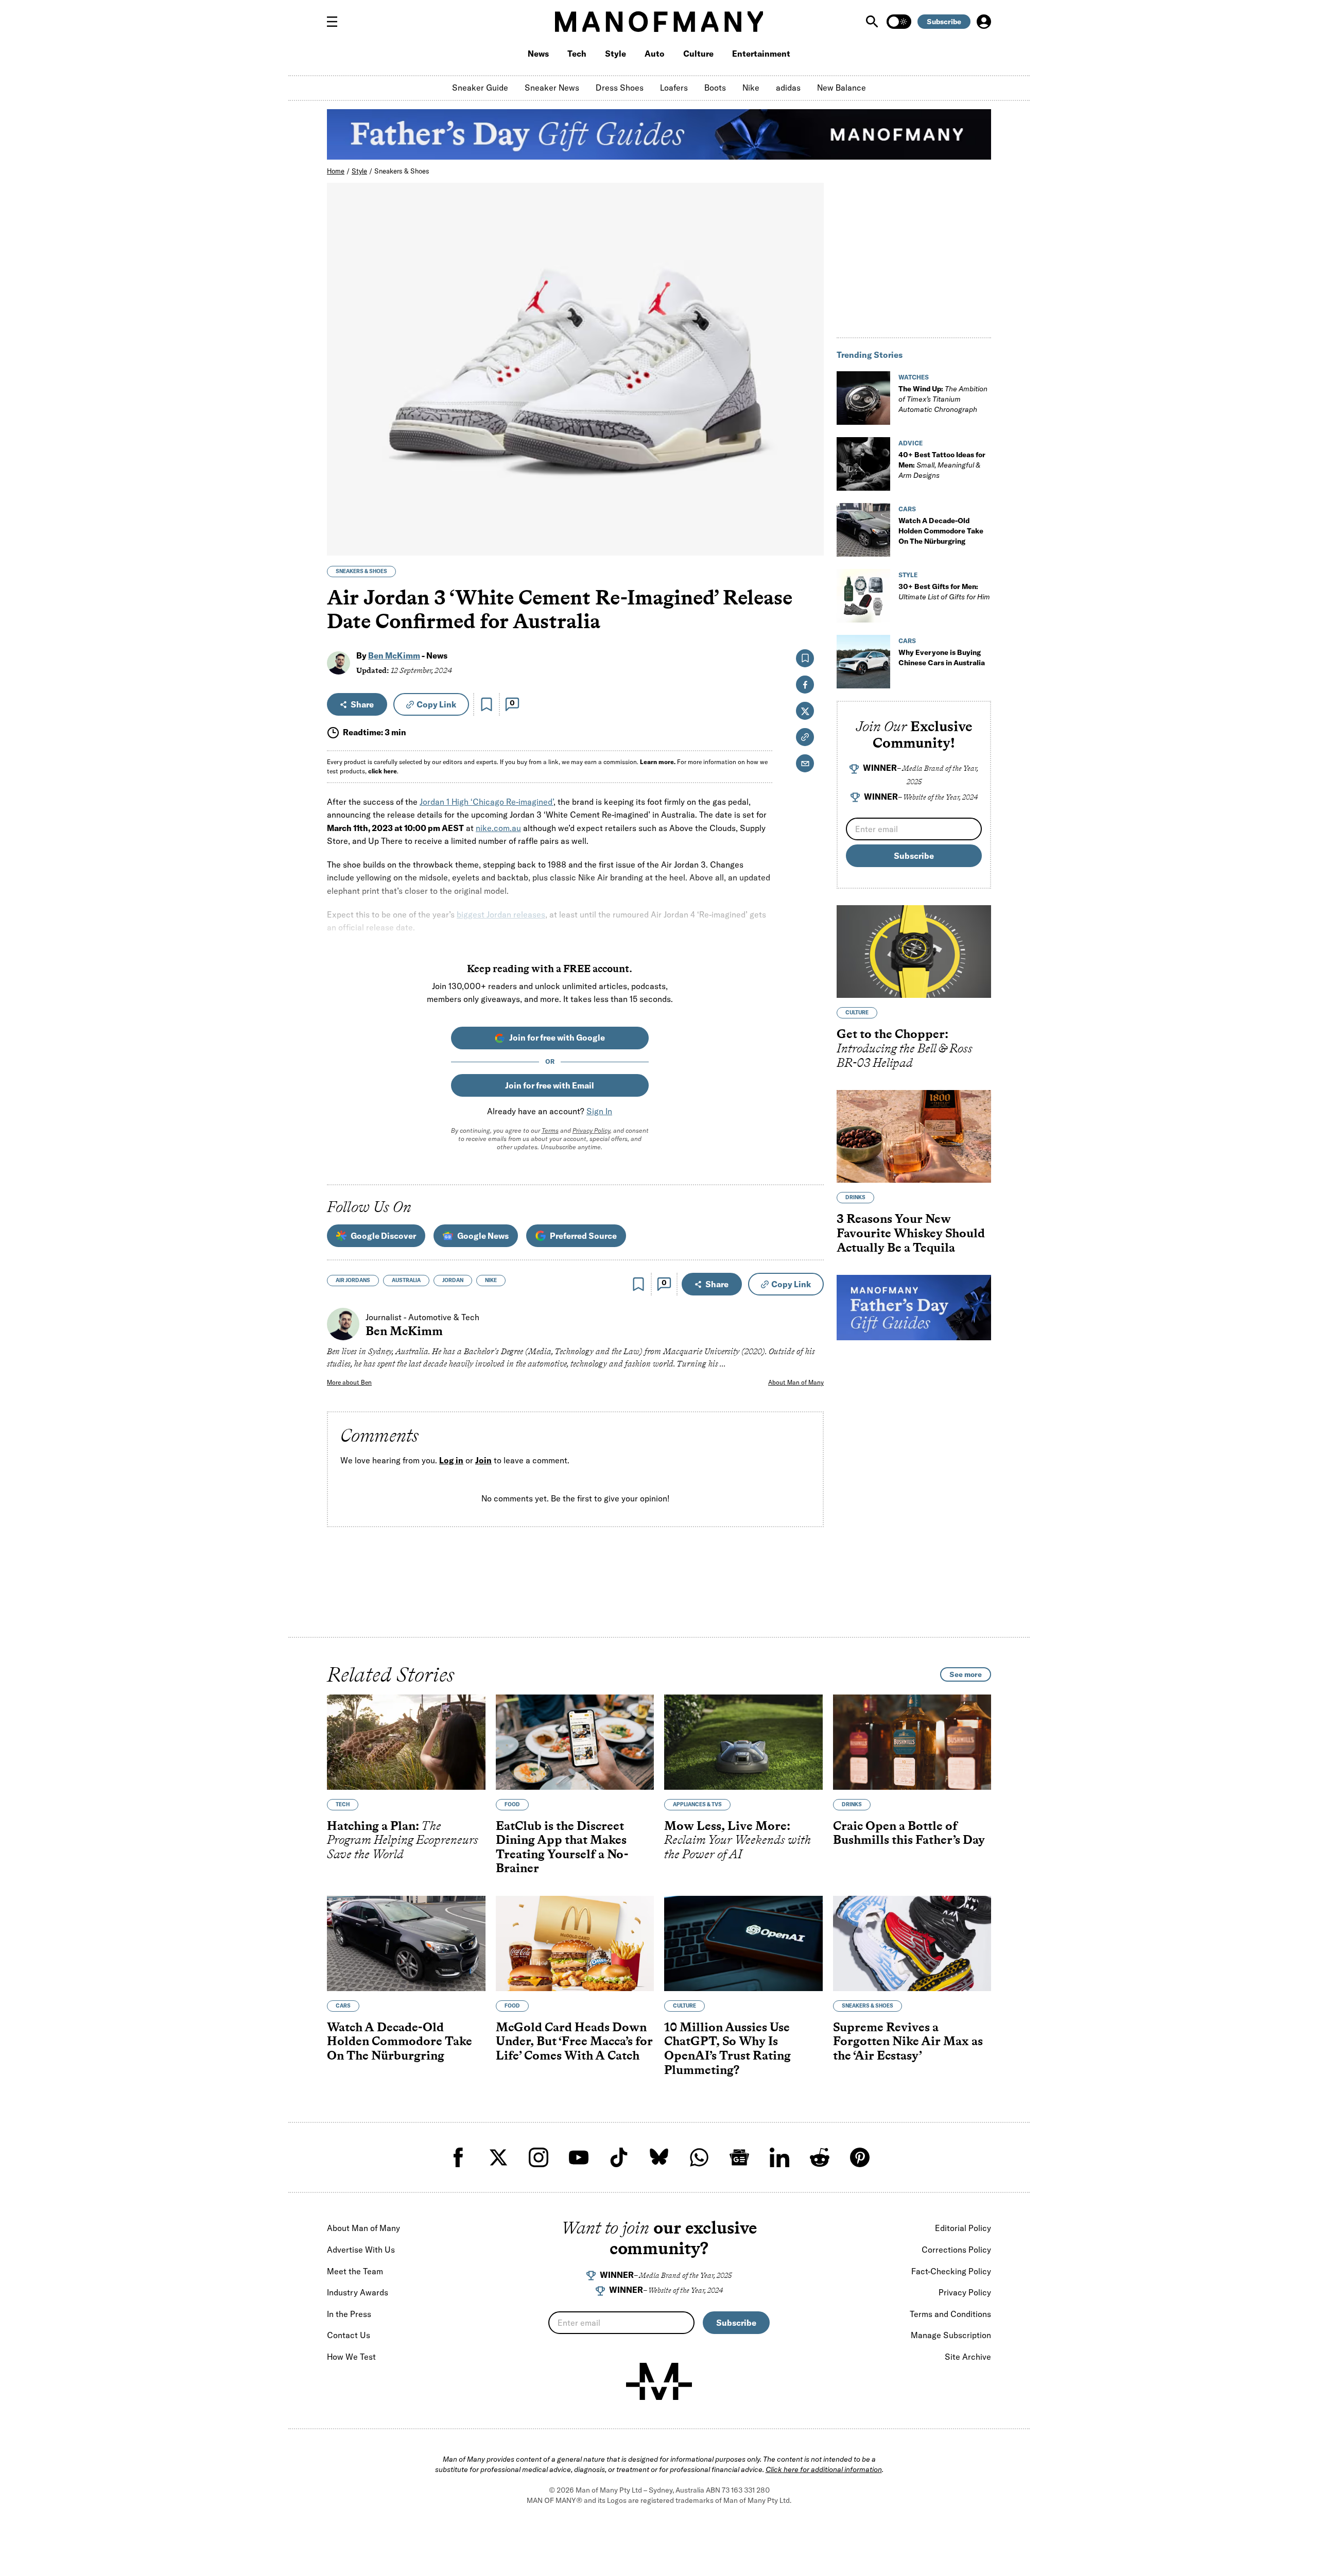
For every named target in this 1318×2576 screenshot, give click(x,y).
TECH (343, 1804)
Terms (550, 1130)
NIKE (491, 1280)
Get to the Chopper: (905, 1048)
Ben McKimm (394, 655)
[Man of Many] (659, 2381)
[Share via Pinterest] (810, 520)
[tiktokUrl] (619, 2157)
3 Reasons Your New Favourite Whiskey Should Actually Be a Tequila (911, 1233)
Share (362, 704)
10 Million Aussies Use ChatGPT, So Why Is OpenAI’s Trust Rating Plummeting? (727, 2048)
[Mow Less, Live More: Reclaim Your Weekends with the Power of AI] (743, 1742)
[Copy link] (810, 542)
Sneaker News (552, 88)
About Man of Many (796, 1382)
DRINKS (855, 1197)
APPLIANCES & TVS (697, 1804)
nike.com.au (498, 828)
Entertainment (761, 54)
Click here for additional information (824, 2469)
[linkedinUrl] (779, 2157)
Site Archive (968, 2357)
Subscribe (944, 22)
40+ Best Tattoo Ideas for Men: (942, 465)
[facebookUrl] (458, 2157)
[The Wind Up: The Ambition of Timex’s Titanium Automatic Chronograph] (863, 398)
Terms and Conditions (950, 2314)
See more (966, 1674)
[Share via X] (810, 498)
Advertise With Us (361, 2250)
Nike (751, 88)
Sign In (599, 1111)
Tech (577, 54)
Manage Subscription (951, 2335)
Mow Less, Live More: (738, 1840)
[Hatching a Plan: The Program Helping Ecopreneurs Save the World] (406, 1742)
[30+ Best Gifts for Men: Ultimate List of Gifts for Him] (863, 596)
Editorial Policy (963, 2228)
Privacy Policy (591, 1130)
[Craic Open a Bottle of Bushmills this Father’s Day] (912, 1742)
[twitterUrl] (498, 2157)
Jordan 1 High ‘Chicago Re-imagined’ (487, 802)
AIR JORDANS (353, 1280)
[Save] (487, 704)
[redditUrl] (820, 2157)
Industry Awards (358, 2292)
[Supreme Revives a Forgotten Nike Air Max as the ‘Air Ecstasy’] (912, 1943)
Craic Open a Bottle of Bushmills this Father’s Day (909, 1833)
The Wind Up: (943, 399)
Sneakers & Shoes (402, 171)
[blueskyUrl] (659, 2157)
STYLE (908, 575)
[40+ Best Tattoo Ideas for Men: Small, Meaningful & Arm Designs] (863, 464)
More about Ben (349, 1382)
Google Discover (383, 1236)
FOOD (512, 1804)
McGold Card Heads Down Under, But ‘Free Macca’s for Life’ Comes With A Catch (574, 2041)
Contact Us (349, 2335)
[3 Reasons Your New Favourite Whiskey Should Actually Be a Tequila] (914, 1136)
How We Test (351, 2357)
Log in (451, 1460)
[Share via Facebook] (810, 476)
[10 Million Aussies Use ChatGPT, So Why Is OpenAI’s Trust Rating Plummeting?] (743, 1943)
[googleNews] (739, 2157)
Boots (715, 88)
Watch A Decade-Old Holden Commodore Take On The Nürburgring (941, 531)
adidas (788, 88)
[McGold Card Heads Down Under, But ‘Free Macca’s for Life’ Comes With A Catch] (575, 1943)
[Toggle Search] (873, 22)
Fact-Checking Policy (951, 2271)
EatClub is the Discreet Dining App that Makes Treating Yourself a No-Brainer (562, 1847)
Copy (436, 704)
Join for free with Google (557, 1038)
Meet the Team (355, 2271)
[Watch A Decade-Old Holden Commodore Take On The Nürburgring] (863, 530)
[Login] (984, 22)
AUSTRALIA (406, 1280)
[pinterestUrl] (860, 2157)
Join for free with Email (550, 1085)
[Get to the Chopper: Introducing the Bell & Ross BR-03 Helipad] (914, 952)
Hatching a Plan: (403, 1840)
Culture (698, 54)
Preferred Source (583, 1236)
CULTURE (857, 1013)
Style (615, 54)
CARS (907, 509)
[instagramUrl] (539, 2157)
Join (483, 1460)
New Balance (842, 88)
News (538, 54)
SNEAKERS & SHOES (361, 571)
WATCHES (914, 377)
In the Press (349, 2314)
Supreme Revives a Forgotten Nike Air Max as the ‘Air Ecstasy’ (908, 2041)
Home (336, 171)
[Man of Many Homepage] (659, 22)
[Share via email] (805, 763)
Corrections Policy (956, 2250)
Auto (655, 54)
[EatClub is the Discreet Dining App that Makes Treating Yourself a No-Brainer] (575, 1742)
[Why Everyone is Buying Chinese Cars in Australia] (863, 662)
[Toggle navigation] (336, 22)
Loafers (674, 88)
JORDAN (453, 1280)
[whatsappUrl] (699, 2157)
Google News (483, 1236)
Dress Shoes (620, 88)
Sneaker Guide (480, 88)
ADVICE (911, 443)
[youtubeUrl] (579, 2157)
